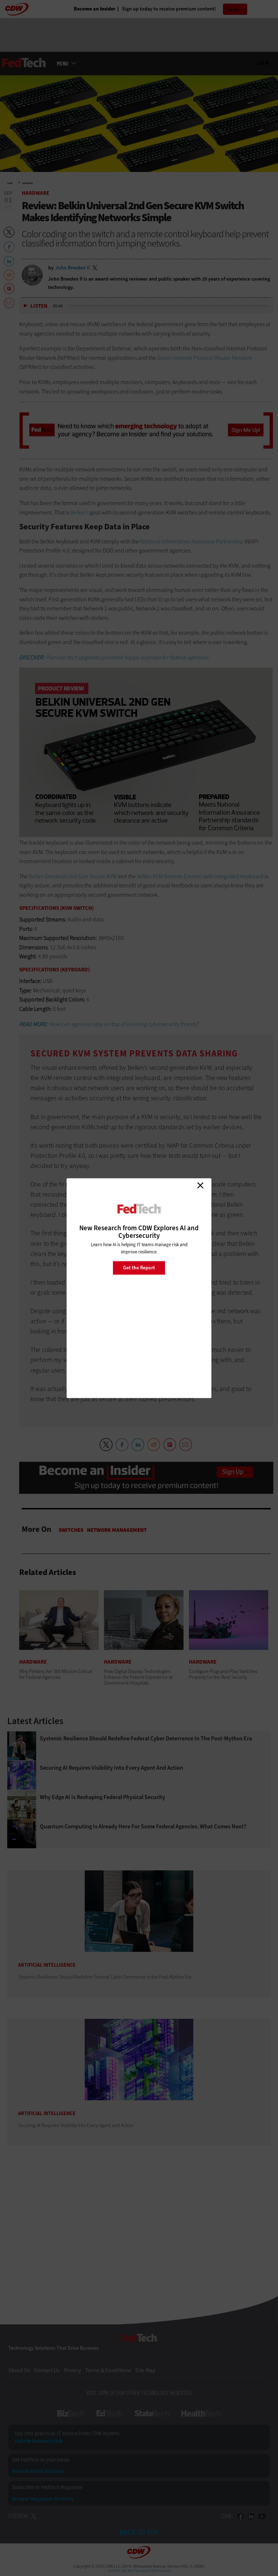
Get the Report (139, 1268)
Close (200, 1185)
